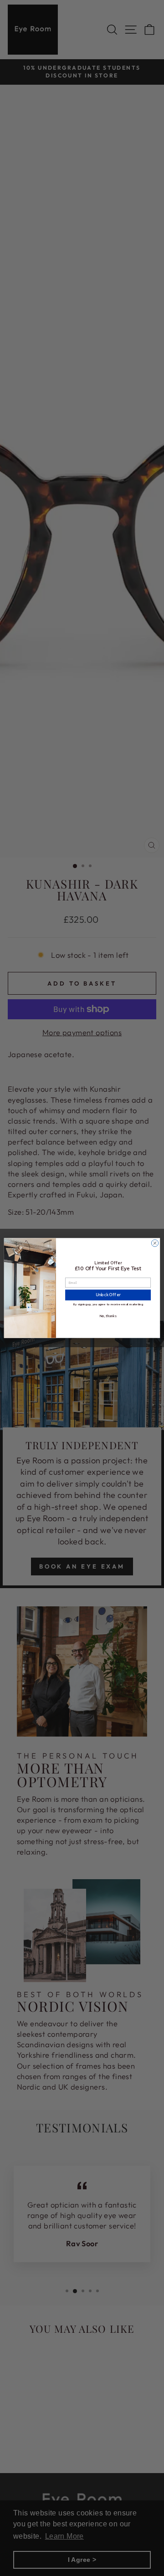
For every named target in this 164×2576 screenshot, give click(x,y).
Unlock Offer (108, 1295)
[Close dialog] (155, 1243)
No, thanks (108, 1316)
